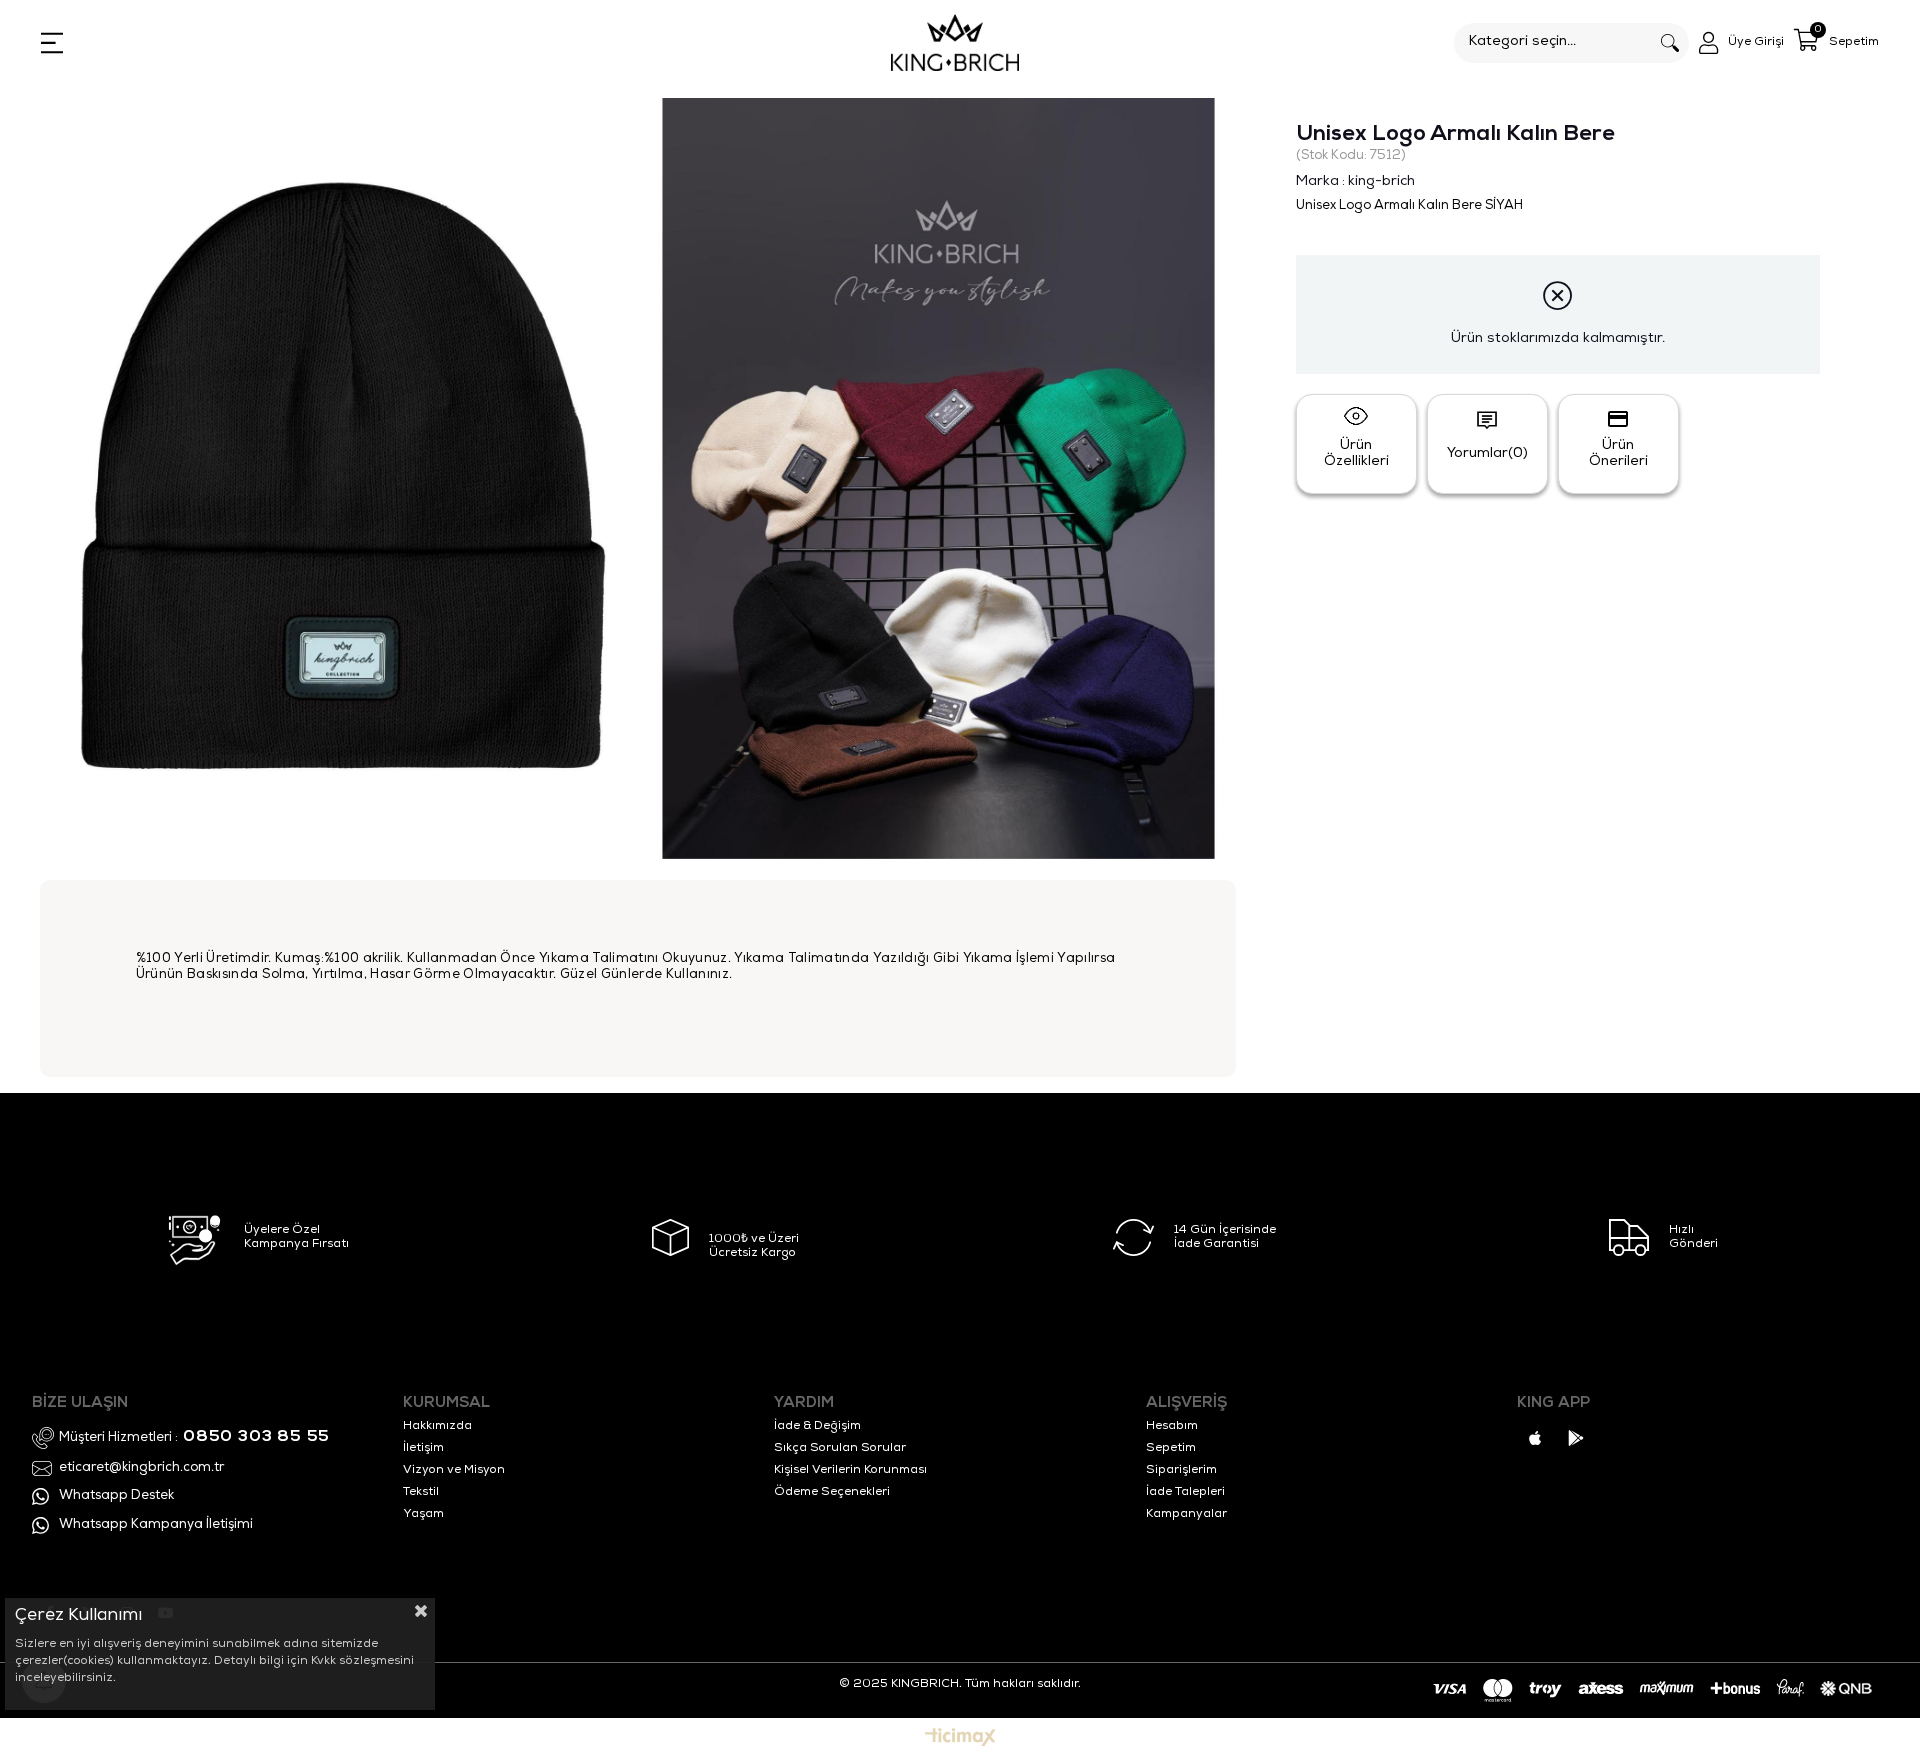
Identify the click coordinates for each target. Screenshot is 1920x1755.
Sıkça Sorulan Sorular (840, 1449)
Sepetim (1171, 1449)
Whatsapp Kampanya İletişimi (156, 1525)
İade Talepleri (1185, 1493)
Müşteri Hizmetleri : (194, 1438)
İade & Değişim (817, 1427)
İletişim (423, 1449)
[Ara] (1670, 43)
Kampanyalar (1186, 1515)
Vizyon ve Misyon (454, 1471)
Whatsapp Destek (116, 1496)
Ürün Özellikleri (1356, 454)
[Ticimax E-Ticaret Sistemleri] (960, 1739)
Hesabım (1172, 1427)
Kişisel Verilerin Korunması (850, 1471)
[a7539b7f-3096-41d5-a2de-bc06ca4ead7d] (1660, 1690)
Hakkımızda (437, 1427)
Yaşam (423, 1515)
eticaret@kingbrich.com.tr (141, 1468)
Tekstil (421, 1493)
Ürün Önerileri (1618, 454)
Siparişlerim (1181, 1471)
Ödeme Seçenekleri (832, 1493)
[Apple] (1535, 1438)
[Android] (1576, 1438)
